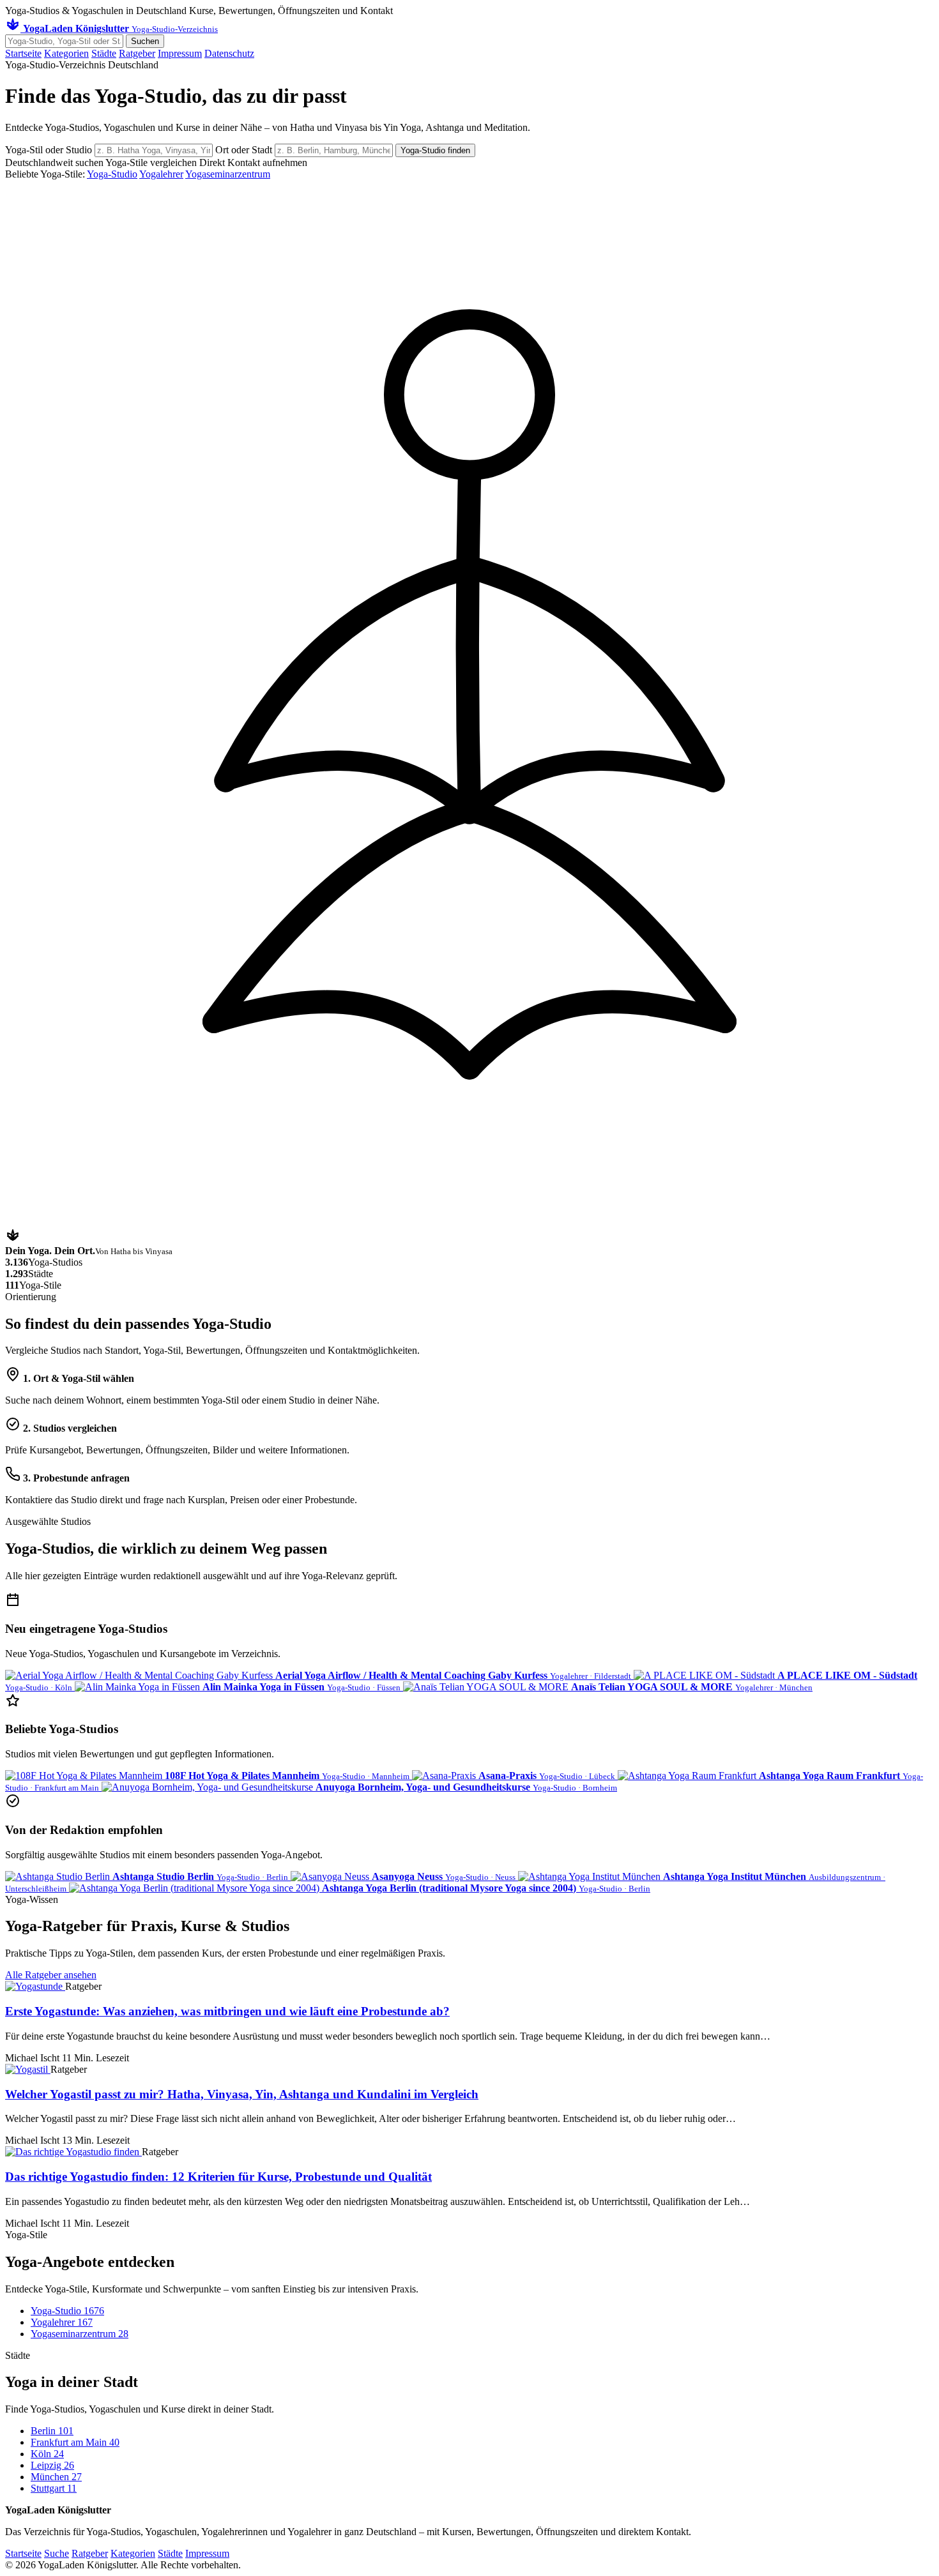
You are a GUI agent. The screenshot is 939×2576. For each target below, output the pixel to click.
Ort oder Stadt (245, 150)
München (56, 2477)
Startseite (23, 53)
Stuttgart (54, 2488)
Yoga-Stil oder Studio (50, 150)
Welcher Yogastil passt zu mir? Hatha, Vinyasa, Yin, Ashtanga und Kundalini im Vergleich (242, 2094)
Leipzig (52, 2465)
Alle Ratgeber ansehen (51, 1975)
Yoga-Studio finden (435, 150)
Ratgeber (137, 53)
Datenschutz (229, 53)
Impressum (180, 53)
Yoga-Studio (112, 174)
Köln (47, 2454)
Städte (104, 53)
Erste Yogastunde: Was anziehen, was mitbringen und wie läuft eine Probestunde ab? (227, 2011)
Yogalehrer (161, 174)
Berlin (52, 2431)
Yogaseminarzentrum (228, 174)
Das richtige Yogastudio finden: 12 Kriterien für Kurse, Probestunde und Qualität (218, 2177)
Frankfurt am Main (75, 2442)
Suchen (145, 41)
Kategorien (66, 53)
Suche (57, 2553)
